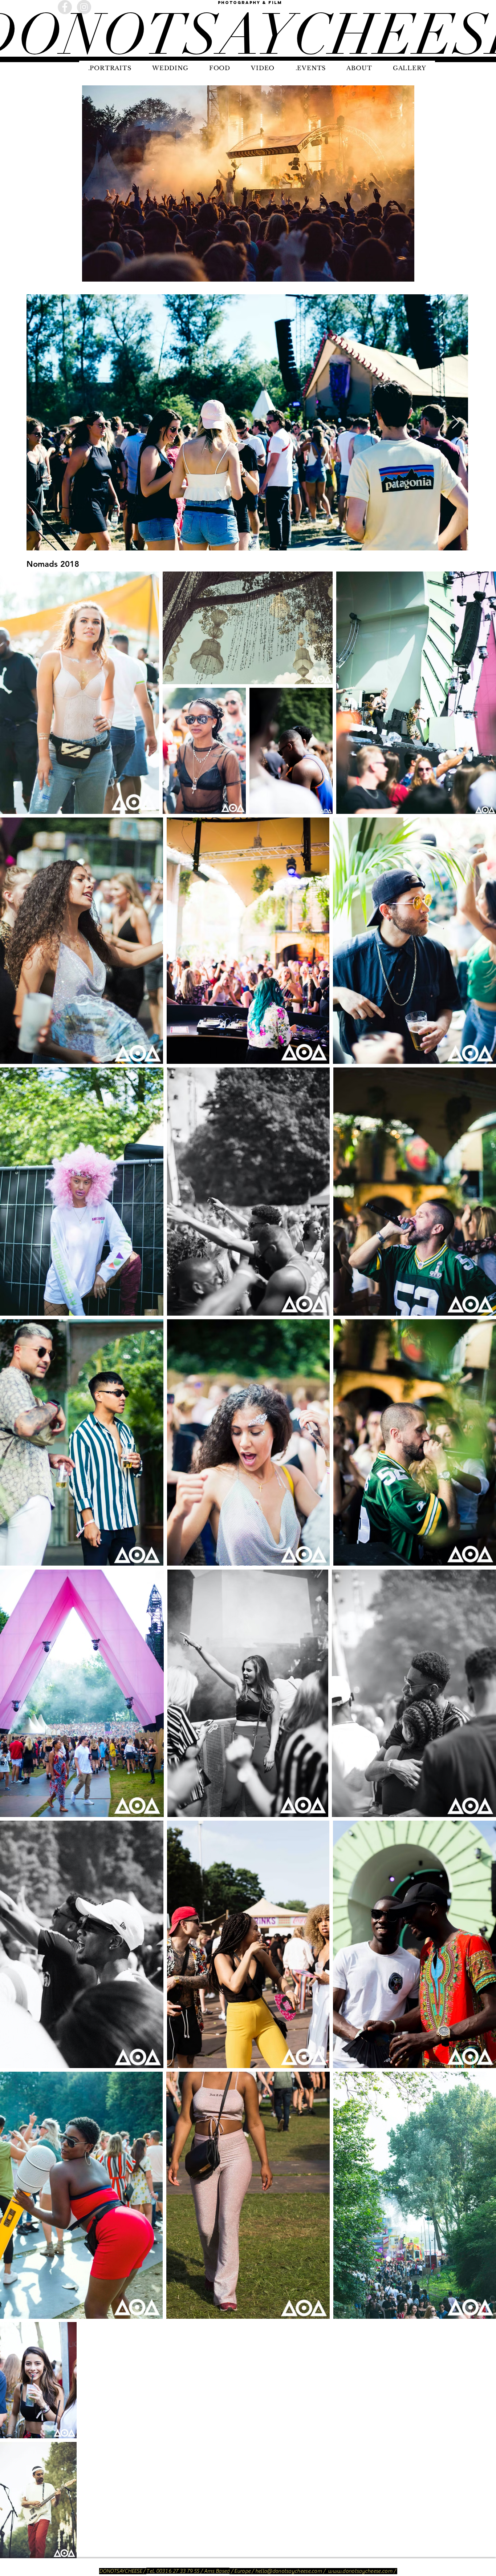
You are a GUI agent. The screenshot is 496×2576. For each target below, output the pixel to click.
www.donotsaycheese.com (360, 2571)
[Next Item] (456, 422)
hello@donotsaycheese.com (289, 2571)
